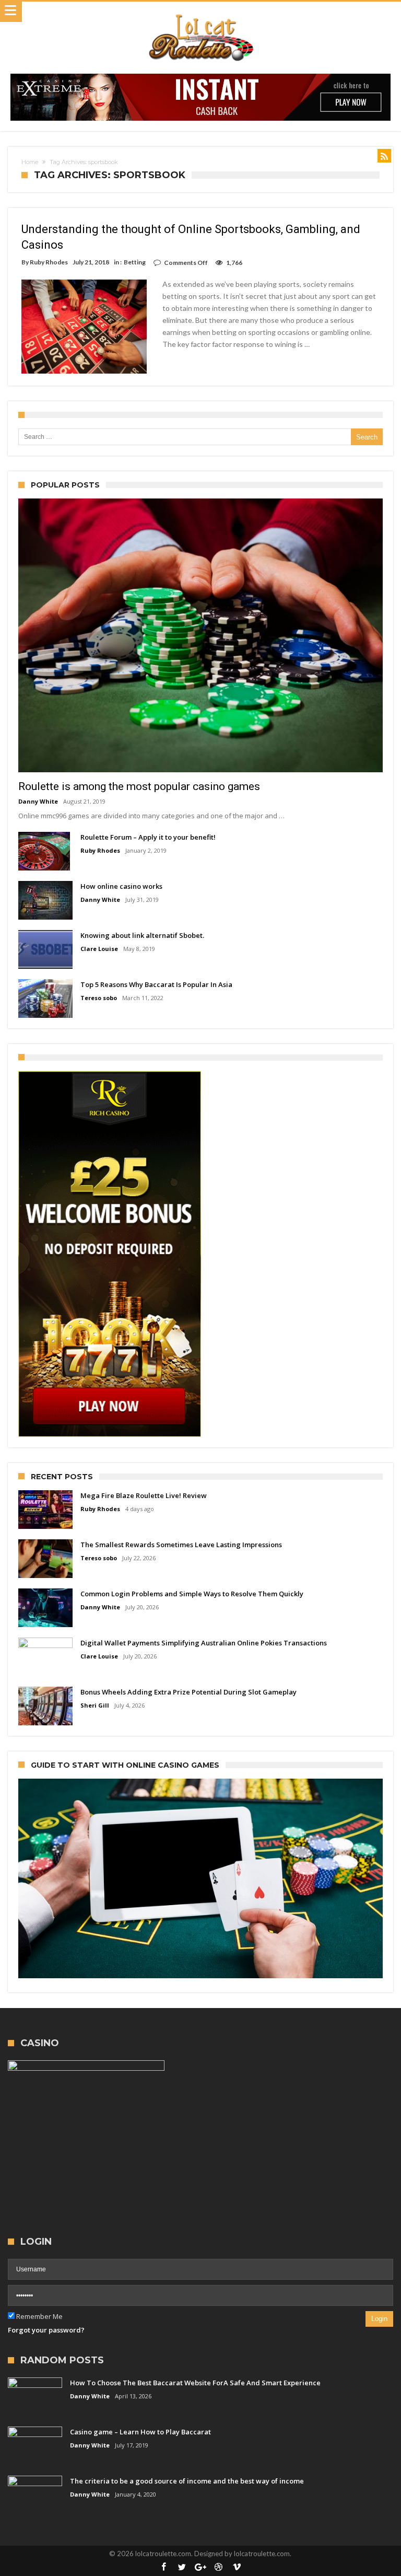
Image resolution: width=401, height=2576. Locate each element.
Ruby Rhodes (49, 262)
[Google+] (200, 2567)
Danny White (38, 801)
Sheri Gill (95, 1705)
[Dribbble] (219, 2567)
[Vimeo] (237, 2567)
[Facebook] (164, 2567)
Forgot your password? (46, 2330)
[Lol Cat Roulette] (200, 12)
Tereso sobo (99, 998)
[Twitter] (182, 2567)
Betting (135, 262)
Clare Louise (99, 949)
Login (379, 2319)
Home (30, 162)
